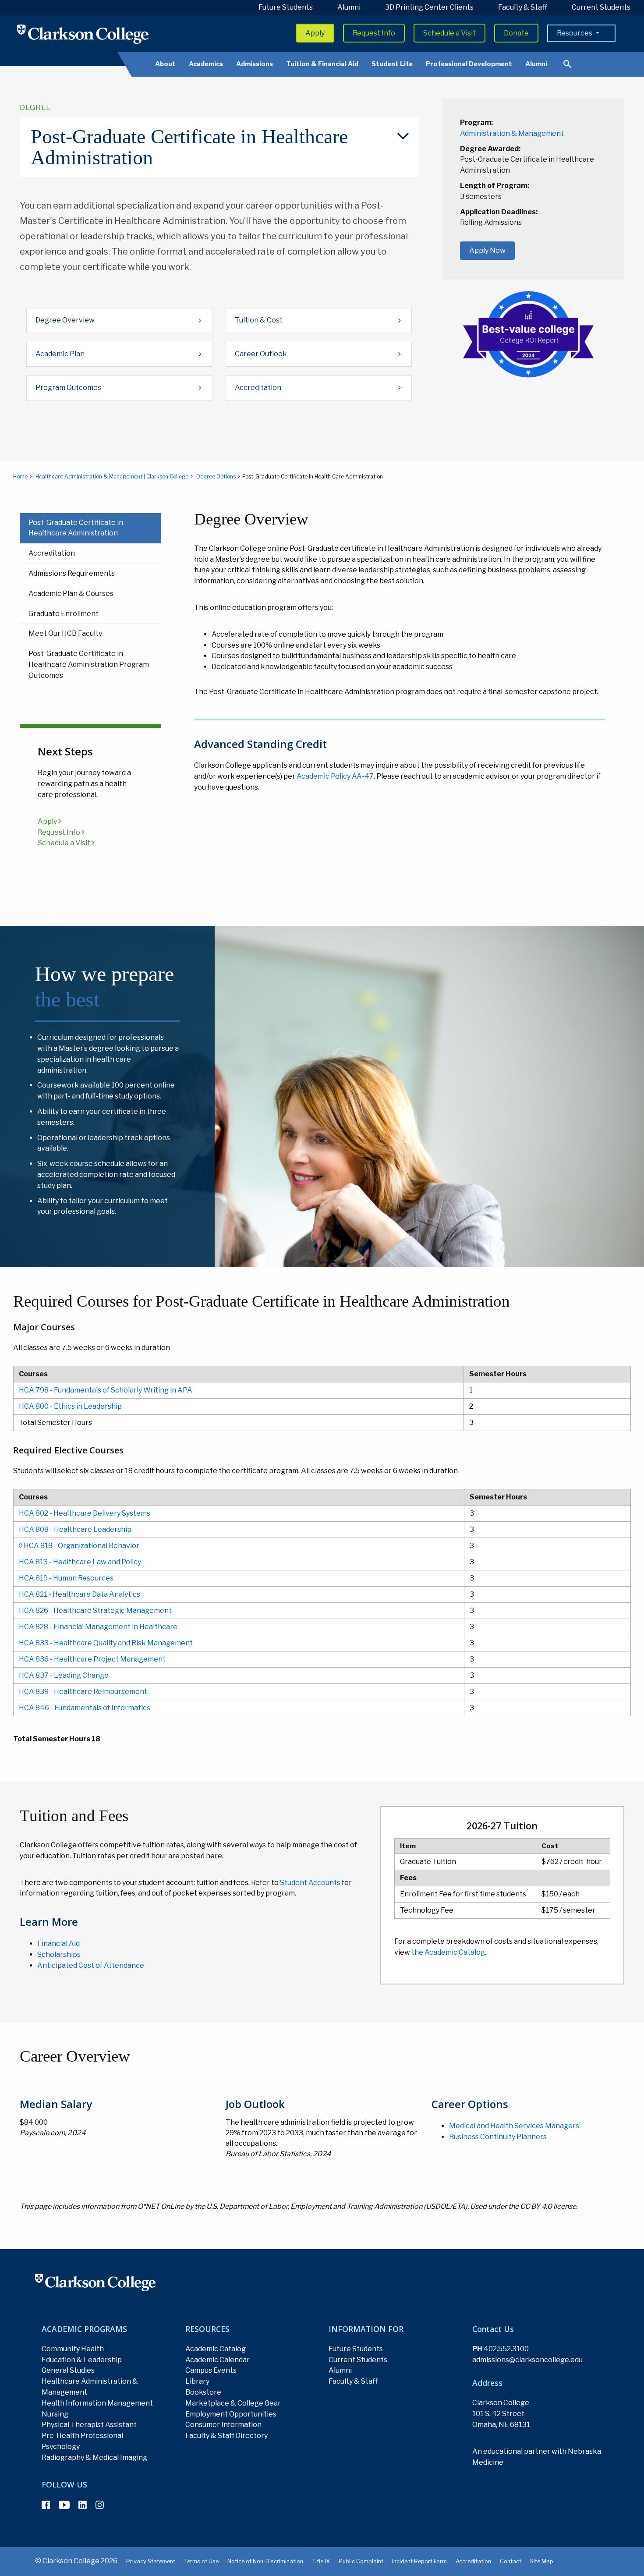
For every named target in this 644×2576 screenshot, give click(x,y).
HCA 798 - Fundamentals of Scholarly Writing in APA (106, 1390)
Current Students (601, 7)
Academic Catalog (216, 2349)
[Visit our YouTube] (64, 2505)
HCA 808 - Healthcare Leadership (75, 1529)
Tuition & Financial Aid (322, 64)
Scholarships (59, 1954)
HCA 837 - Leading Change (64, 1675)
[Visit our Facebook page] (46, 2505)
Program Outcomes (68, 388)
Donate (516, 33)
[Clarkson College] (83, 34)
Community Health (73, 2349)
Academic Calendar (218, 2360)
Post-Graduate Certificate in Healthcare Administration (76, 528)
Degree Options (216, 477)
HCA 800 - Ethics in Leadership (70, 1406)
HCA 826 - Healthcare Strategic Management (95, 1610)
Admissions (255, 64)
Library (197, 2381)
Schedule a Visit (65, 843)
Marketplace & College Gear (233, 2403)
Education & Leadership (82, 2360)
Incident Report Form (419, 2561)
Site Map (542, 2561)
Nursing (55, 2414)
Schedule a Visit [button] (449, 33)
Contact (511, 2561)
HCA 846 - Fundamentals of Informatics (85, 1708)
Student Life (392, 64)
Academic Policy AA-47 (335, 776)
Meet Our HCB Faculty (65, 633)
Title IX (321, 2561)
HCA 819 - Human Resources (66, 1578)
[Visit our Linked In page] (83, 2505)
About (165, 64)
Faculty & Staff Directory (226, 2436)
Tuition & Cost (259, 320)
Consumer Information (223, 2425)
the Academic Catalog (448, 1952)
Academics (206, 64)
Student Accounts (311, 1883)
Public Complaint (361, 2561)
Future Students (286, 7)
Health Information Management (97, 2403)
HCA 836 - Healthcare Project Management (92, 1659)
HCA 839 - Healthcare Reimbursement (83, 1692)
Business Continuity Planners (498, 2137)
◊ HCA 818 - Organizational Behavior (79, 1546)
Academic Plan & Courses (71, 594)
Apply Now (487, 250)
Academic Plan (60, 354)
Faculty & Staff (523, 7)
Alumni (349, 7)
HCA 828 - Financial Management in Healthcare (98, 1627)
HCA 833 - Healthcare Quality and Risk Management (106, 1643)
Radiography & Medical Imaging (94, 2457)
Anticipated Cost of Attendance (91, 1965)
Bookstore (203, 2392)
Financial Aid (58, 1944)
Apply (315, 33)
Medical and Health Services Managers (514, 2126)
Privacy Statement (151, 2561)
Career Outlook (261, 354)
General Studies (68, 2370)
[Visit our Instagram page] (100, 2505)
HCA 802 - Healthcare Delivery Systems (85, 1513)
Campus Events (211, 2370)
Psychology (61, 2447)
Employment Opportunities (231, 2414)
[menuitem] (219, 147)
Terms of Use (201, 2561)
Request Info (374, 33)
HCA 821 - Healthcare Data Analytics (80, 1594)
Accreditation (258, 388)
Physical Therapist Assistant (89, 2425)
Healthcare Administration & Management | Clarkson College (112, 477)
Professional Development (469, 64)
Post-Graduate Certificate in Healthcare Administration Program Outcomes (89, 664)
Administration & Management (512, 133)
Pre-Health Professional (82, 2436)
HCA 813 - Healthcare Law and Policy (80, 1562)
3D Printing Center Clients (429, 7)
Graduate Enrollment (64, 614)
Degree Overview (65, 320)
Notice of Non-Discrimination (265, 2561)
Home (20, 477)
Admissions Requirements (72, 573)
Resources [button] (575, 33)
